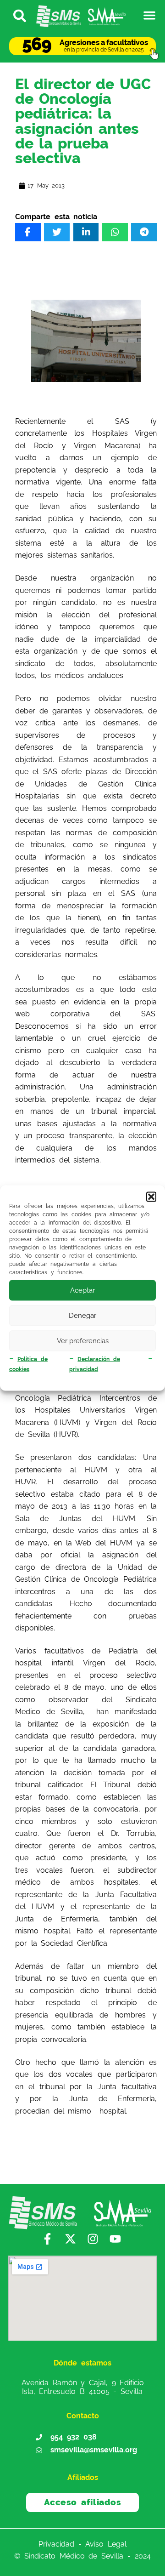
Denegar (82, 1316)
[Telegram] (144, 232)
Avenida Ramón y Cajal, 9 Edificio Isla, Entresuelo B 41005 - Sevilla (83, 2387)
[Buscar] (16, 15)
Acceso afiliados (83, 2502)
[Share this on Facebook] (28, 232)
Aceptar (82, 1290)
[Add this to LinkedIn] (86, 232)
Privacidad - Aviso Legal (82, 2544)
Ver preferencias (83, 1341)
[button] (151, 1197)
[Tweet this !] (57, 232)
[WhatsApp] (115, 232)
